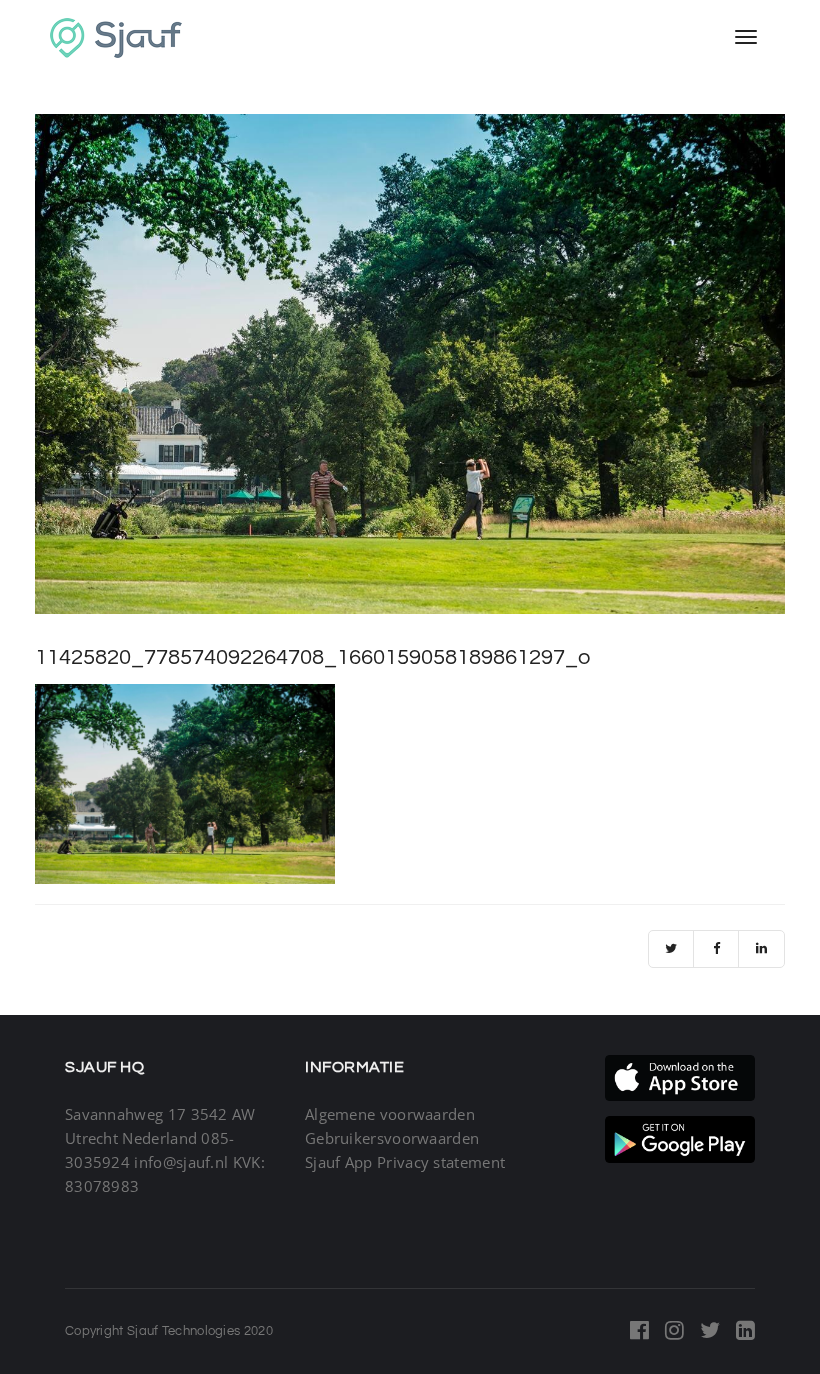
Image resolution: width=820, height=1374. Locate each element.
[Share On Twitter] (671, 949)
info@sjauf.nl (181, 1162)
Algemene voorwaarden (390, 1114)
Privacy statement (441, 1162)
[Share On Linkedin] (761, 949)
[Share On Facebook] (716, 949)
